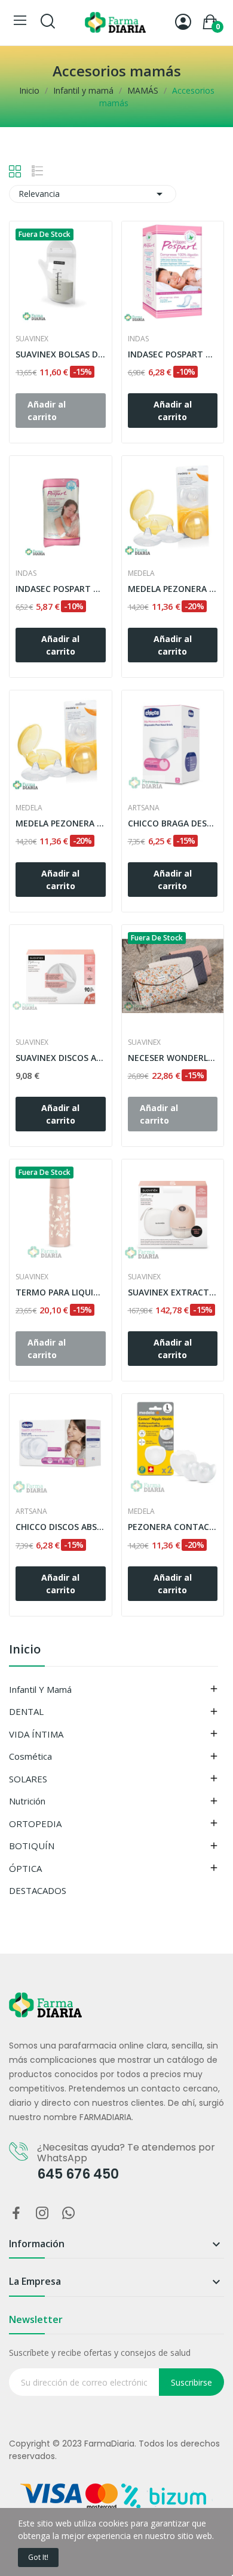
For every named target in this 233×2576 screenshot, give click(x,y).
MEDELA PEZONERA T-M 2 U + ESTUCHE (173, 589)
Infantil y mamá (40, 1689)
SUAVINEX (32, 339)
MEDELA (141, 573)
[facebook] (16, 2213)
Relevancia (93, 194)
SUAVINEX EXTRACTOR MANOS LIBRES (173, 1292)
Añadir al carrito (173, 411)
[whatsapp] (69, 2213)
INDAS (138, 339)
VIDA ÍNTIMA (36, 1734)
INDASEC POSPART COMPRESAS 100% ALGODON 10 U (61, 589)
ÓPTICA (25, 1868)
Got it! (38, 2557)
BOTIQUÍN (32, 1846)
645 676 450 (78, 2174)
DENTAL (26, 1711)
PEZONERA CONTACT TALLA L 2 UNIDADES (173, 1527)
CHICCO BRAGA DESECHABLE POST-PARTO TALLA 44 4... (173, 823)
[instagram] (42, 2213)
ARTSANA (144, 808)
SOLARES (28, 1779)
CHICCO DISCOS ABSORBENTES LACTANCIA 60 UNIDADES (61, 1527)
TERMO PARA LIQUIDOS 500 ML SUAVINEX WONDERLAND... (61, 1292)
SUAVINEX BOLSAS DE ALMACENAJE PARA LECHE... (61, 354)
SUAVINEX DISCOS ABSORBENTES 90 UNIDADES (61, 1058)
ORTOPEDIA (35, 1824)
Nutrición (27, 1801)
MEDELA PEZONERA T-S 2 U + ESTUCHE (61, 823)
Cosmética (30, 1756)
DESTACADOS (38, 1890)
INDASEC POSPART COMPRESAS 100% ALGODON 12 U (173, 354)
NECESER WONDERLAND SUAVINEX (173, 1058)
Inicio (25, 1650)
